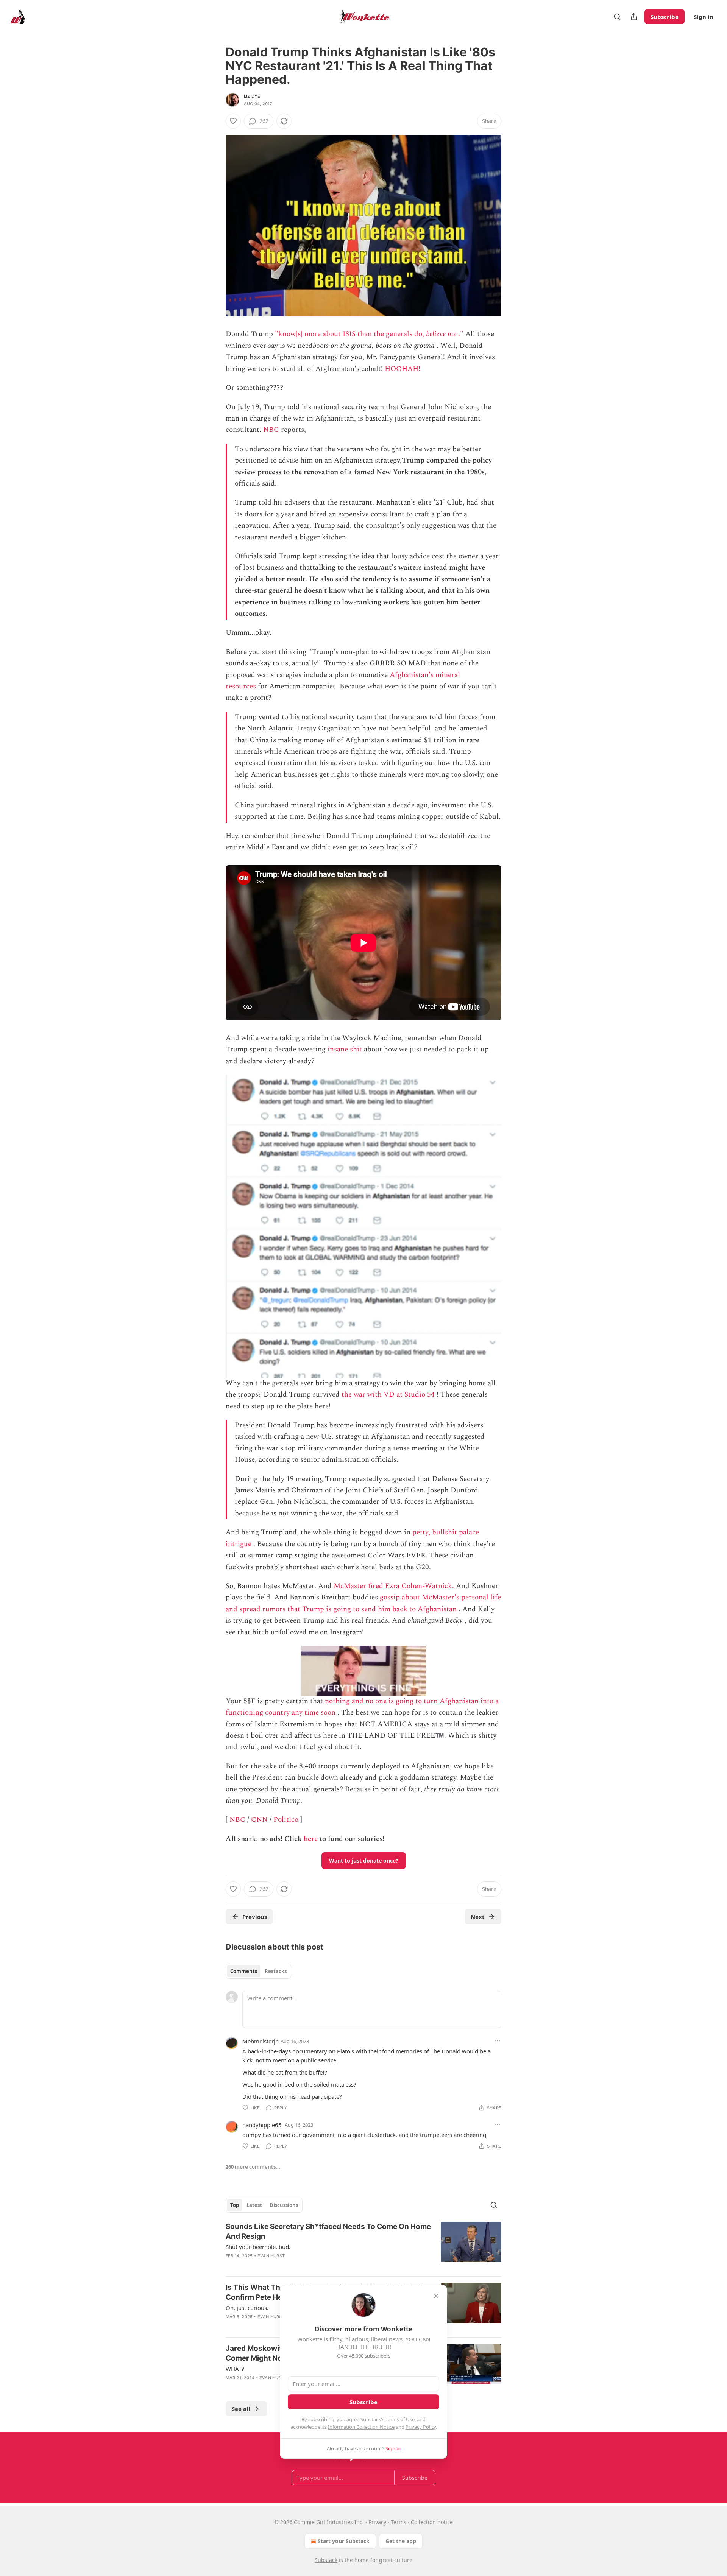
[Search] (617, 17)
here (311, 1839)
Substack (326, 2560)
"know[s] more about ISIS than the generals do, (350, 334)
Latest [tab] (254, 2205)
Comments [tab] (244, 1971)
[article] (363, 2246)
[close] (436, 2296)
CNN (259, 1820)
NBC (271, 430)
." (460, 334)
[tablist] (258, 1971)
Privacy (377, 2522)
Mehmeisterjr (260, 2041)
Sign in (704, 17)
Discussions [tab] (284, 2205)
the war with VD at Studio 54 (388, 1395)
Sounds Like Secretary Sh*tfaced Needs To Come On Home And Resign (328, 2231)
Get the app (401, 2541)
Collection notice (432, 2522)
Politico (286, 1820)
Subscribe (665, 17)
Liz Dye (252, 96)
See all (241, 2409)
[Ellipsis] (498, 2041)
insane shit (345, 1049)
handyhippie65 (262, 2125)
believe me (441, 334)
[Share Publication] (634, 17)
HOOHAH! (403, 369)
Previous (255, 1917)
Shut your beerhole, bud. (258, 2247)
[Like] (233, 121)
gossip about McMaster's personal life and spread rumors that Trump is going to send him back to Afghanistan (363, 1603)
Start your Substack (344, 2541)
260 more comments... (253, 2167)
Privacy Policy (421, 2427)
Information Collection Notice (361, 2427)
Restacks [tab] (276, 1971)
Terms (399, 2522)
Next (478, 1917)
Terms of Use (400, 2419)
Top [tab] (235, 2205)
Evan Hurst (271, 2256)
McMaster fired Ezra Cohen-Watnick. (394, 1586)
